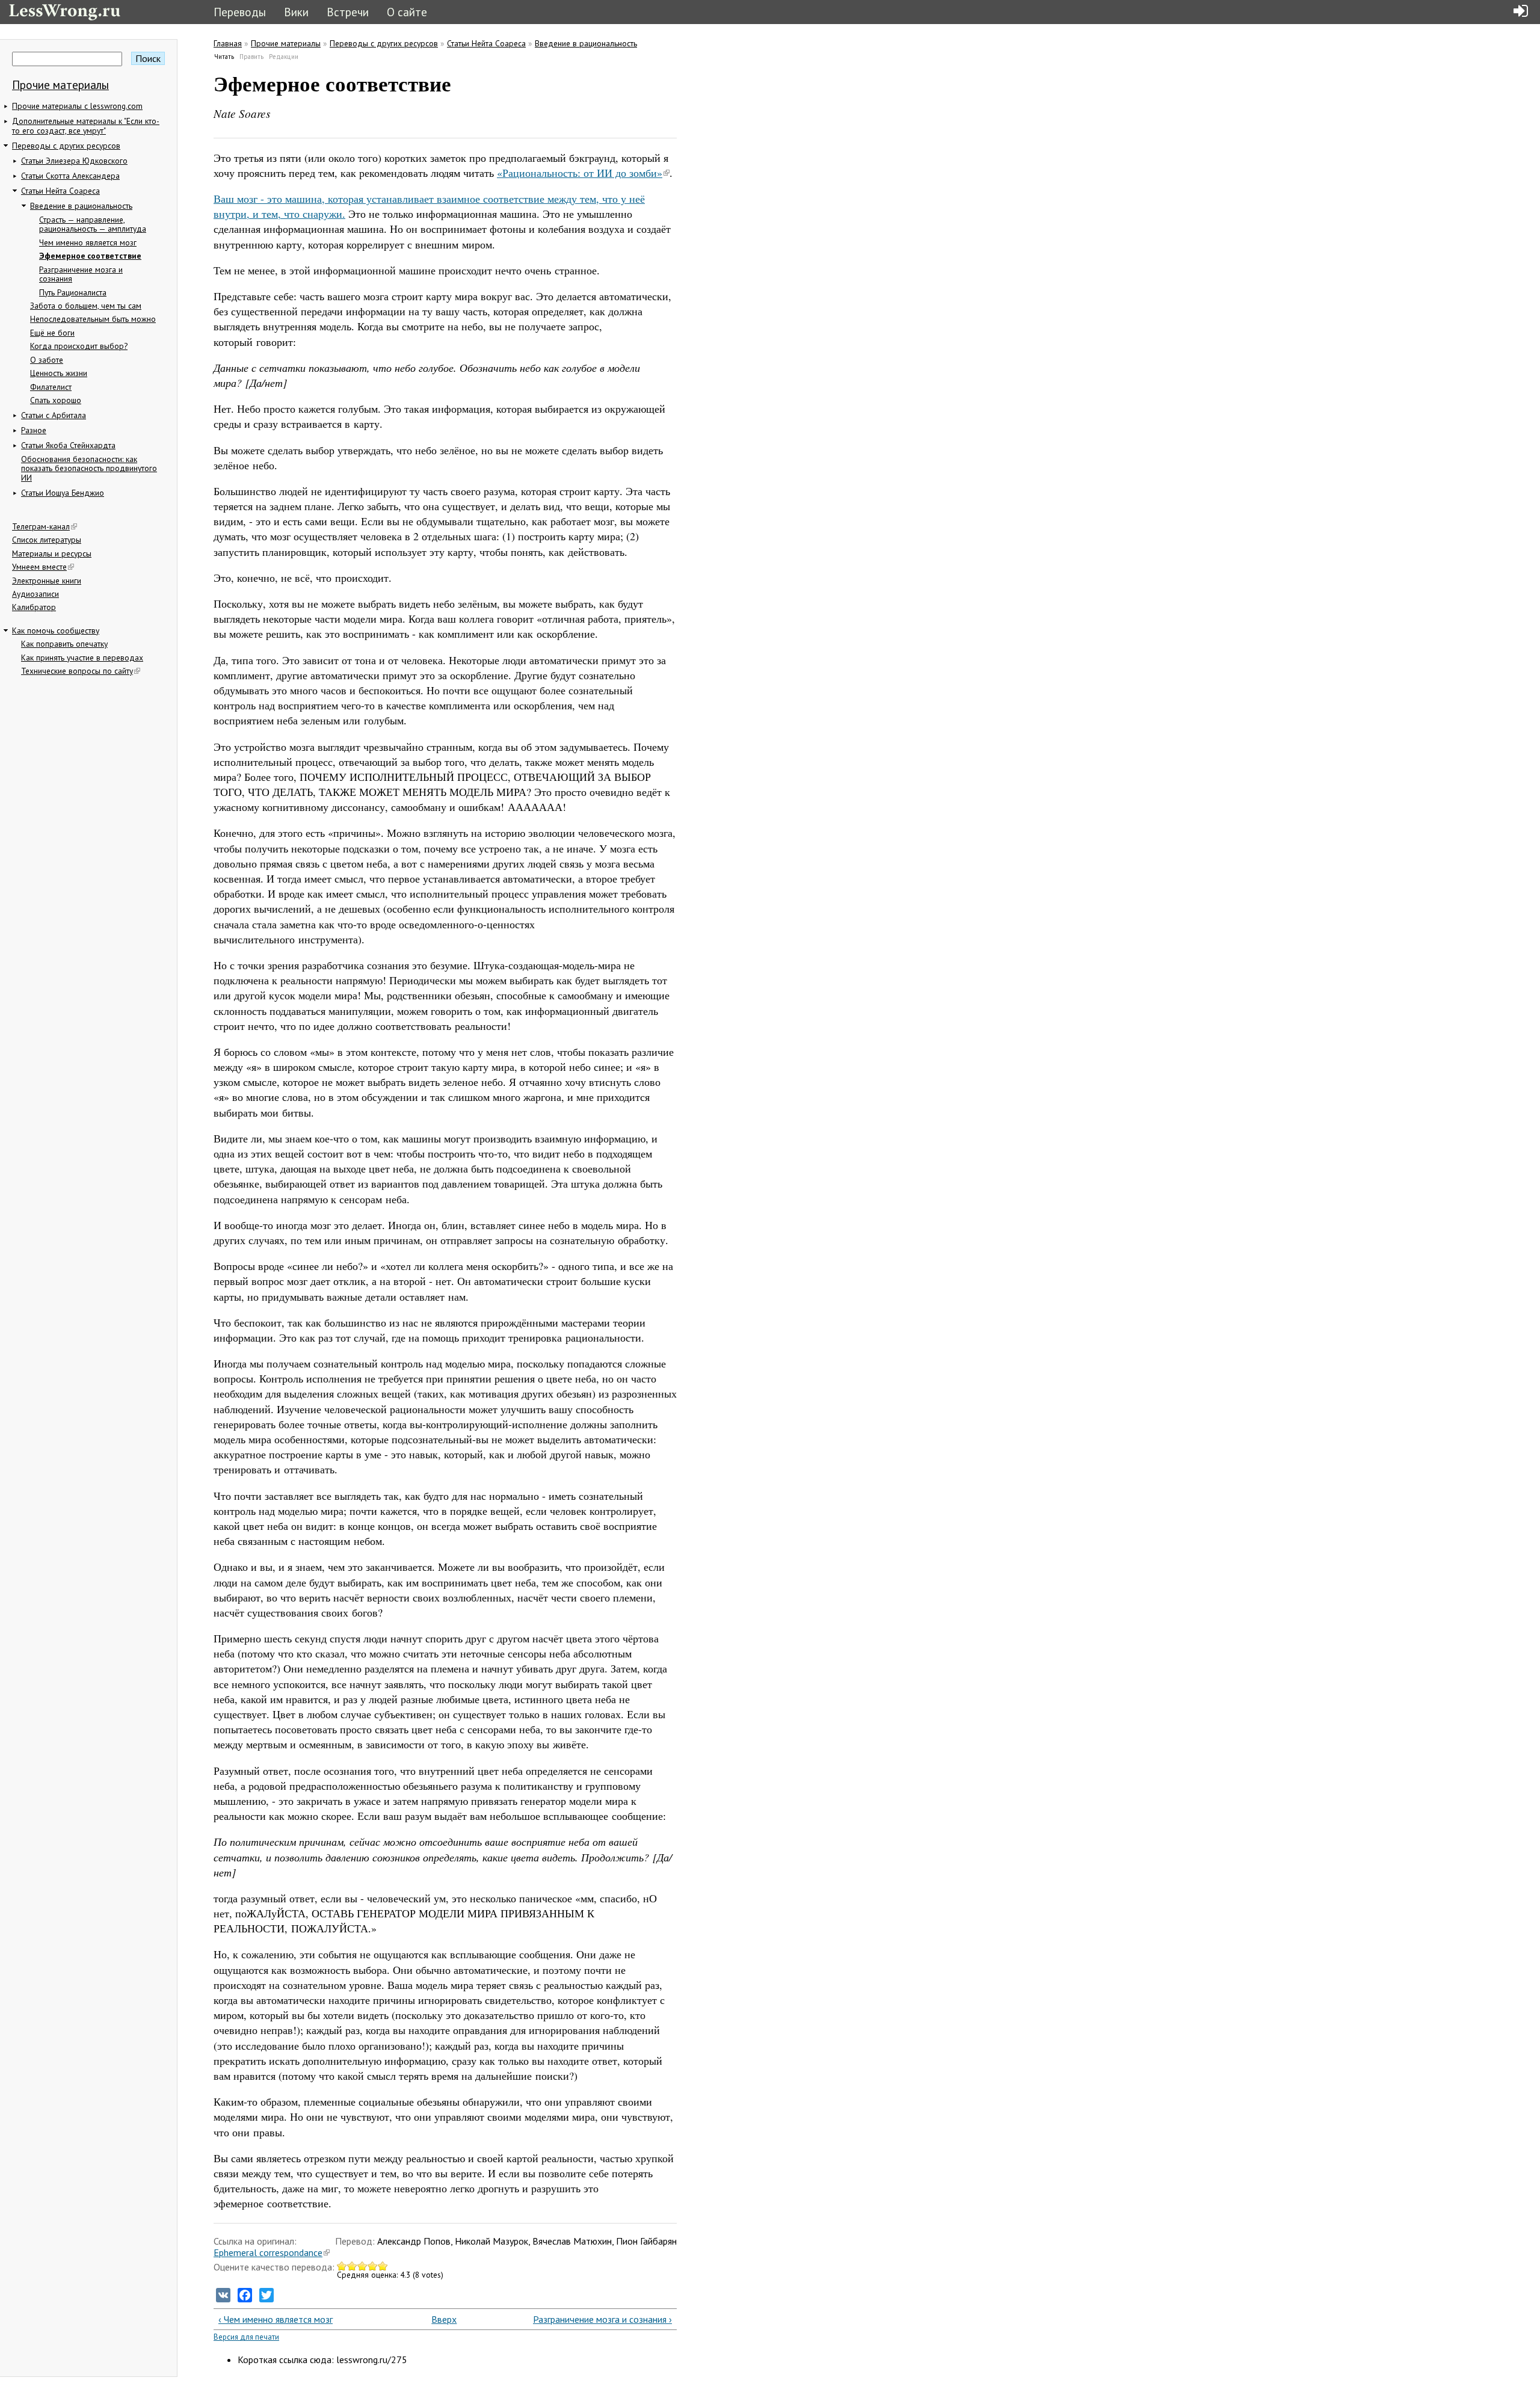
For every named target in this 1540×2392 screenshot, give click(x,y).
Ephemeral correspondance (268, 2252)
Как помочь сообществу (56, 630)
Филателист (51, 387)
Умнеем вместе (39, 567)
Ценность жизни (59, 373)
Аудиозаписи (35, 594)
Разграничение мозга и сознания (81, 274)
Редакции (284, 57)
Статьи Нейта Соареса (60, 191)
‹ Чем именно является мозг (276, 2319)
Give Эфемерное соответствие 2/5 (352, 2266)
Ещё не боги (52, 333)
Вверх (440, 2319)
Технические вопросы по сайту (77, 671)
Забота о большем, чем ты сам (86, 306)
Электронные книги (47, 581)
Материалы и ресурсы (52, 553)
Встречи (348, 12)
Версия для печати (246, 2337)
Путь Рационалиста (73, 292)
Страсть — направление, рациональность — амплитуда (93, 224)
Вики (296, 12)
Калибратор (34, 607)
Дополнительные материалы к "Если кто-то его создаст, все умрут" (86, 126)
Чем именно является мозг (88, 242)
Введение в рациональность (81, 206)
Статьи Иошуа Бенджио (63, 493)
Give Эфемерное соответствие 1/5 (342, 2266)
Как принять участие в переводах (82, 658)
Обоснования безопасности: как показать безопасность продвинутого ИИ (89, 468)
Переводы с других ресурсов (66, 146)
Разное (34, 430)
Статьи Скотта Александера (70, 176)
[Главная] (65, 11)
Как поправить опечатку (64, 644)
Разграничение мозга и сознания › (602, 2319)
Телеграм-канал (41, 526)
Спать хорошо (56, 400)
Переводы (240, 12)
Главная (228, 43)
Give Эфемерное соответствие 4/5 (373, 2266)
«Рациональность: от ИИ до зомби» (580, 173)
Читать (224, 57)
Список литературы (47, 540)
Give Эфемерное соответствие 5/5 (383, 2266)
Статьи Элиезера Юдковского (74, 161)
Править (251, 57)
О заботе (47, 360)
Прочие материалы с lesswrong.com (77, 106)
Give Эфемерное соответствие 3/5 (362, 2266)
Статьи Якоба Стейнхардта (68, 445)
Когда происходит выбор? (79, 346)
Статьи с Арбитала (54, 415)
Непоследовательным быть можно (93, 319)
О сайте (407, 12)
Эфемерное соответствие (90, 256)
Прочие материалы (60, 85)
